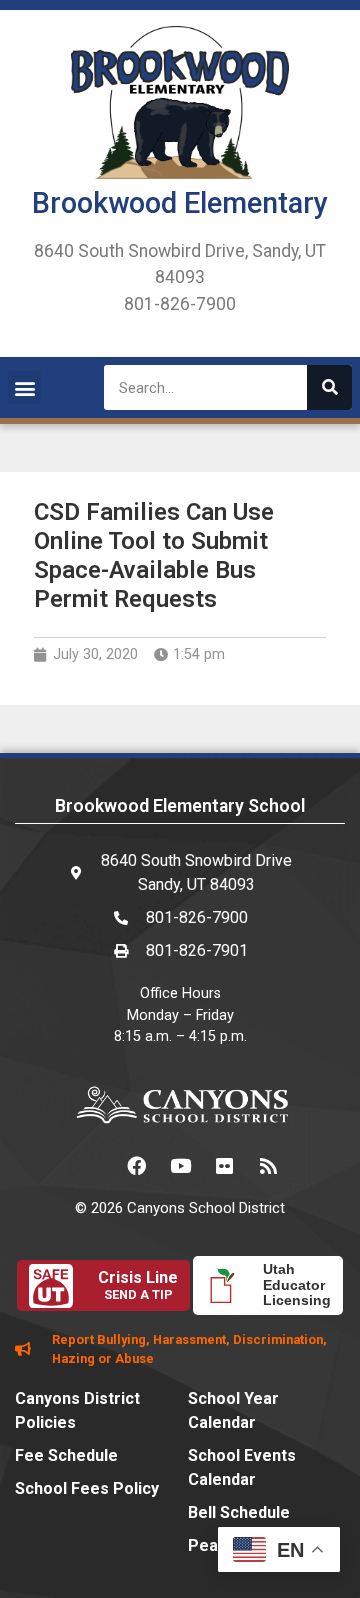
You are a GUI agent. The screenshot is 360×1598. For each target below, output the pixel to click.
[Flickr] (224, 1166)
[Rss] (268, 1166)
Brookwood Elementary (180, 203)
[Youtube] (180, 1166)
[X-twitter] (92, 1166)
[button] (24, 387)
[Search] (329, 387)
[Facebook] (136, 1166)
